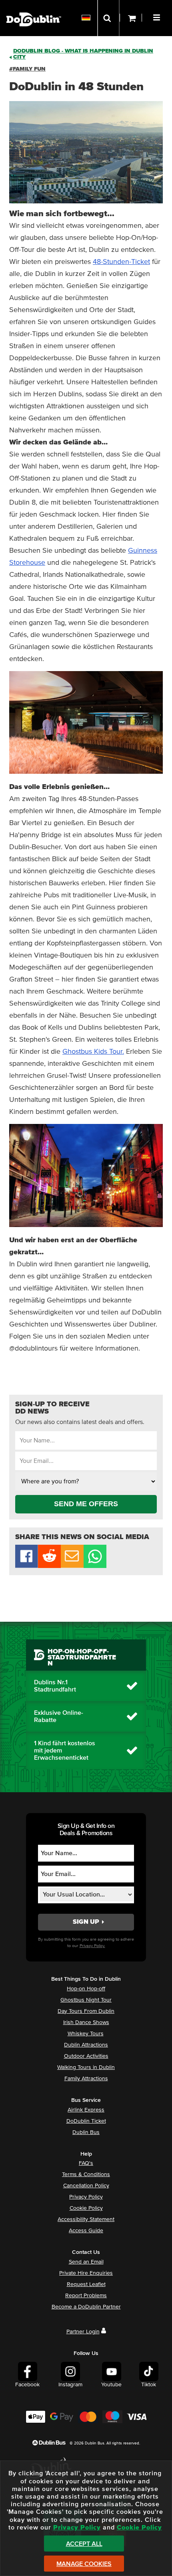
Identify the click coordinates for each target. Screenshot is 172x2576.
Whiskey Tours (86, 2034)
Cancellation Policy (86, 2186)
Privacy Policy (86, 2197)
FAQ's (86, 2163)
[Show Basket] (131, 18)
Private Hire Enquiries (86, 2273)
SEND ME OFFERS (86, 1504)
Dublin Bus (86, 2132)
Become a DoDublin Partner (86, 2307)
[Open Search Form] (108, 18)
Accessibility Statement (86, 2219)
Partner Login (83, 2332)
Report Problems (86, 2296)
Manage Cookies (84, 2564)
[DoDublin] (34, 7)
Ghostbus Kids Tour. (93, 1052)
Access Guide (86, 2231)
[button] (158, 16)
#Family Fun (27, 69)
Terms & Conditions (86, 2174)
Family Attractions (86, 2079)
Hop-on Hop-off (86, 1989)
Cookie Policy (86, 2208)
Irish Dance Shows (86, 2022)
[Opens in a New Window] (49, 1566)
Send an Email (86, 2262)
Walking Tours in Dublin (86, 2067)
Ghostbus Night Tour (86, 2000)
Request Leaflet (86, 2284)
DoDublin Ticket (86, 2121)
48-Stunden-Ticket (121, 262)
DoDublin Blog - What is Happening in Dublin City (83, 54)
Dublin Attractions (86, 2045)
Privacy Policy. (92, 1946)
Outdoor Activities (86, 2056)
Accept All (84, 2544)
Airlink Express (86, 2110)
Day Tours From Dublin (86, 2011)
